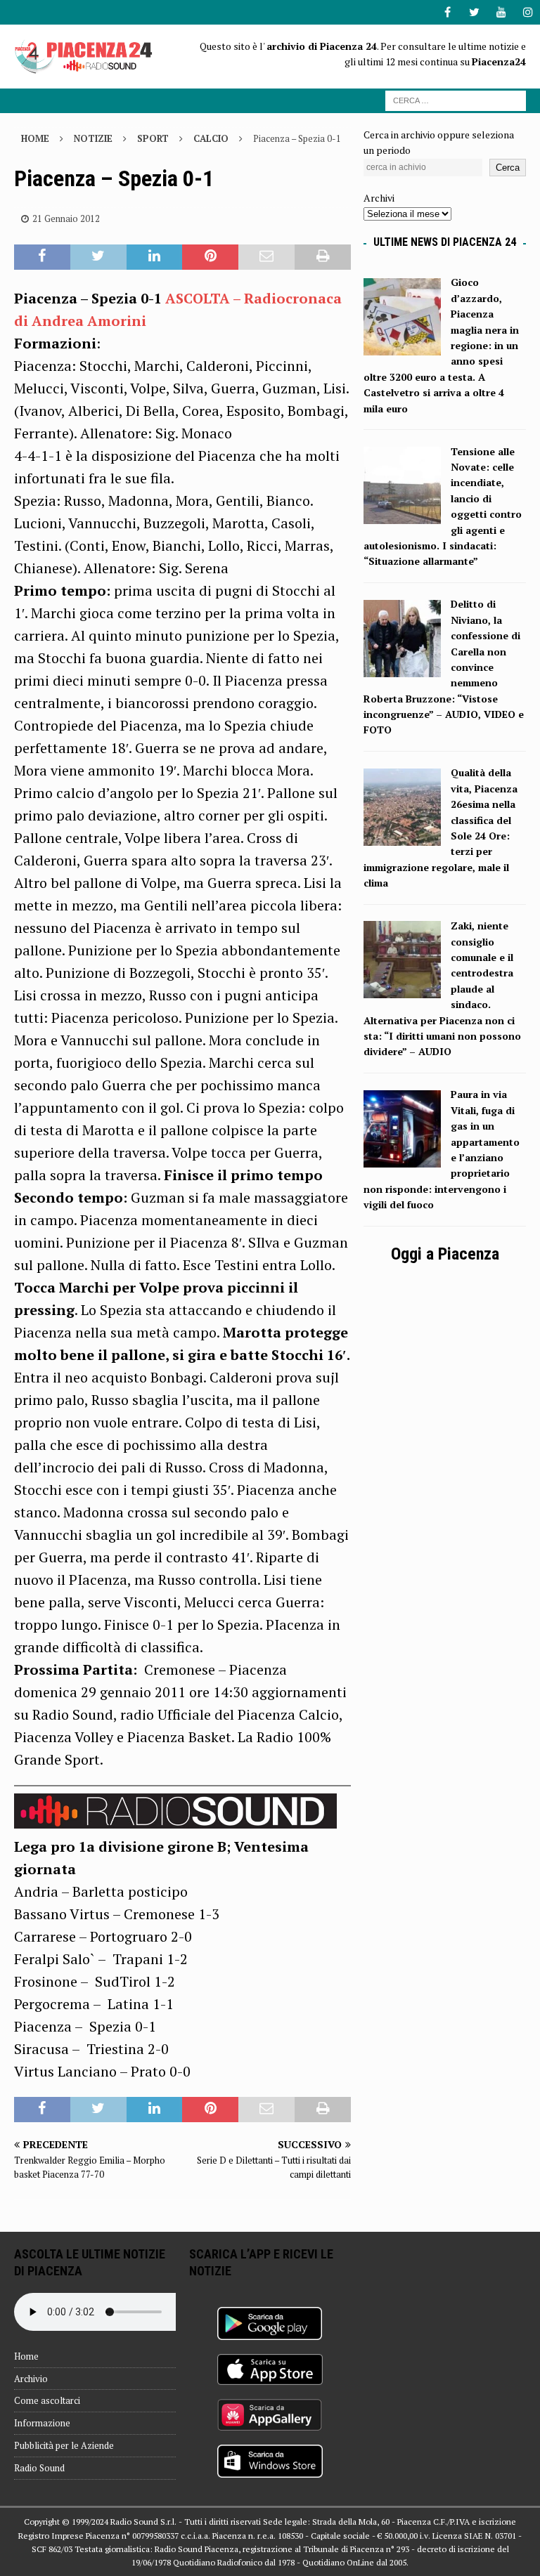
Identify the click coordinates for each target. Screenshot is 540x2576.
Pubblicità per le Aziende (64, 2445)
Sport (153, 138)
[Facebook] (448, 12)
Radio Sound (39, 2468)
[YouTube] (501, 12)
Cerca (508, 168)
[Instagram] (528, 12)
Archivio (31, 2379)
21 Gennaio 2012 (66, 218)
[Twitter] (474, 12)
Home (26, 2356)
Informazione (42, 2423)
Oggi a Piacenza (445, 1254)
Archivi (379, 198)
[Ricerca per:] (456, 99)
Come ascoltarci (47, 2400)
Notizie (93, 138)
